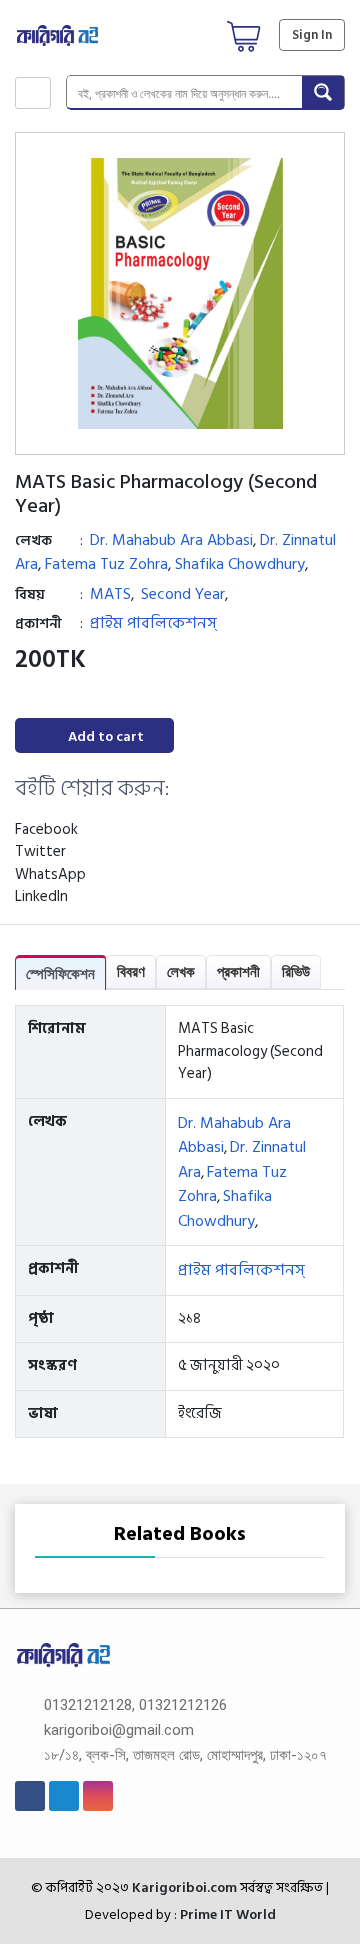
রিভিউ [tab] (296, 971)
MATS (110, 594)
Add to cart (106, 736)
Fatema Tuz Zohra (106, 564)
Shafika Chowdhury (240, 564)
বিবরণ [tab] (131, 971)
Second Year (183, 594)
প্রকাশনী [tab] (238, 971)
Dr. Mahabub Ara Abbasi (171, 540)
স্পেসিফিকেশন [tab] (60, 973)
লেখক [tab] (181, 971)
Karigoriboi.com (183, 1887)
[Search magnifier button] (323, 92)
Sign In (312, 35)
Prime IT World (228, 1914)
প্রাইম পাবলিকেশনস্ (153, 623)
